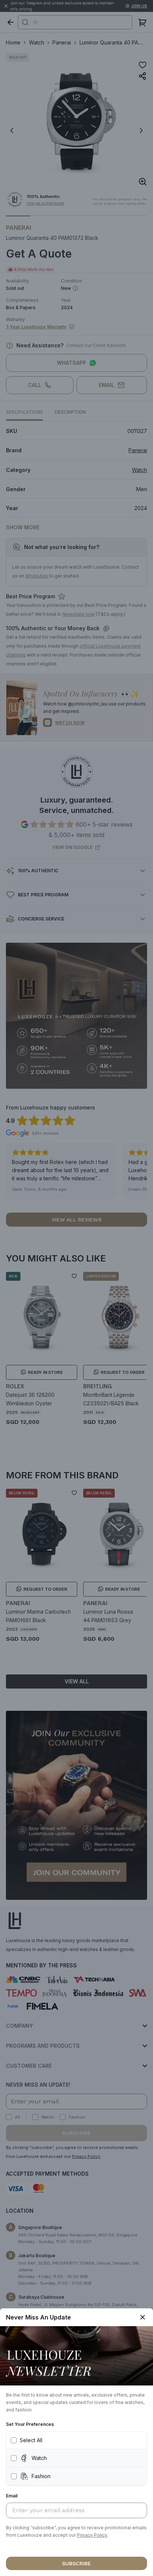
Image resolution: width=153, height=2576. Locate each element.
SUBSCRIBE (76, 2563)
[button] (92, 2535)
